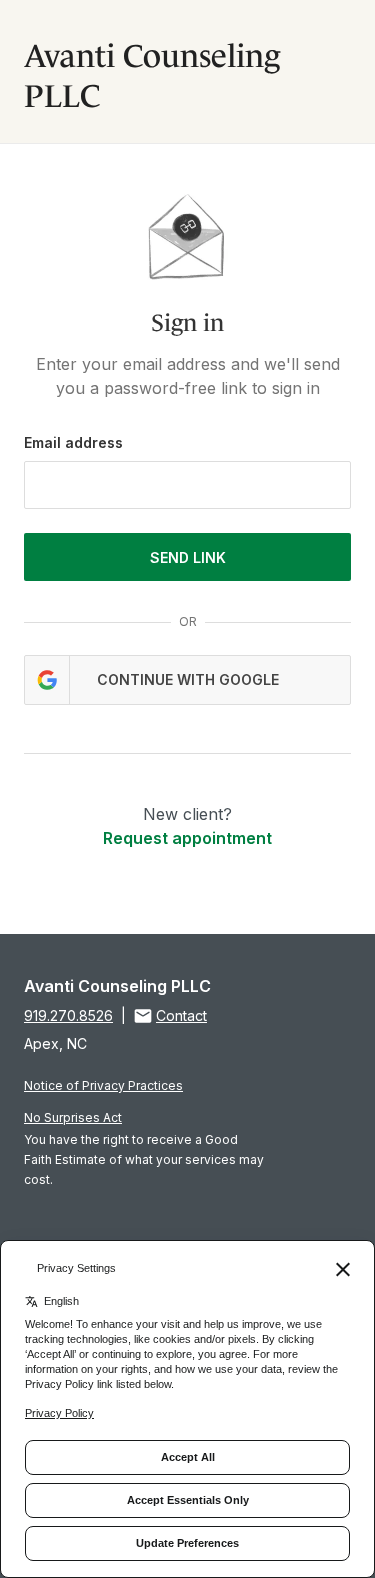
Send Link (188, 557)
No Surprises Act (73, 1117)
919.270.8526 (68, 1015)
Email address (73, 442)
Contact (181, 1015)
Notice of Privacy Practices (103, 1085)
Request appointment (187, 838)
